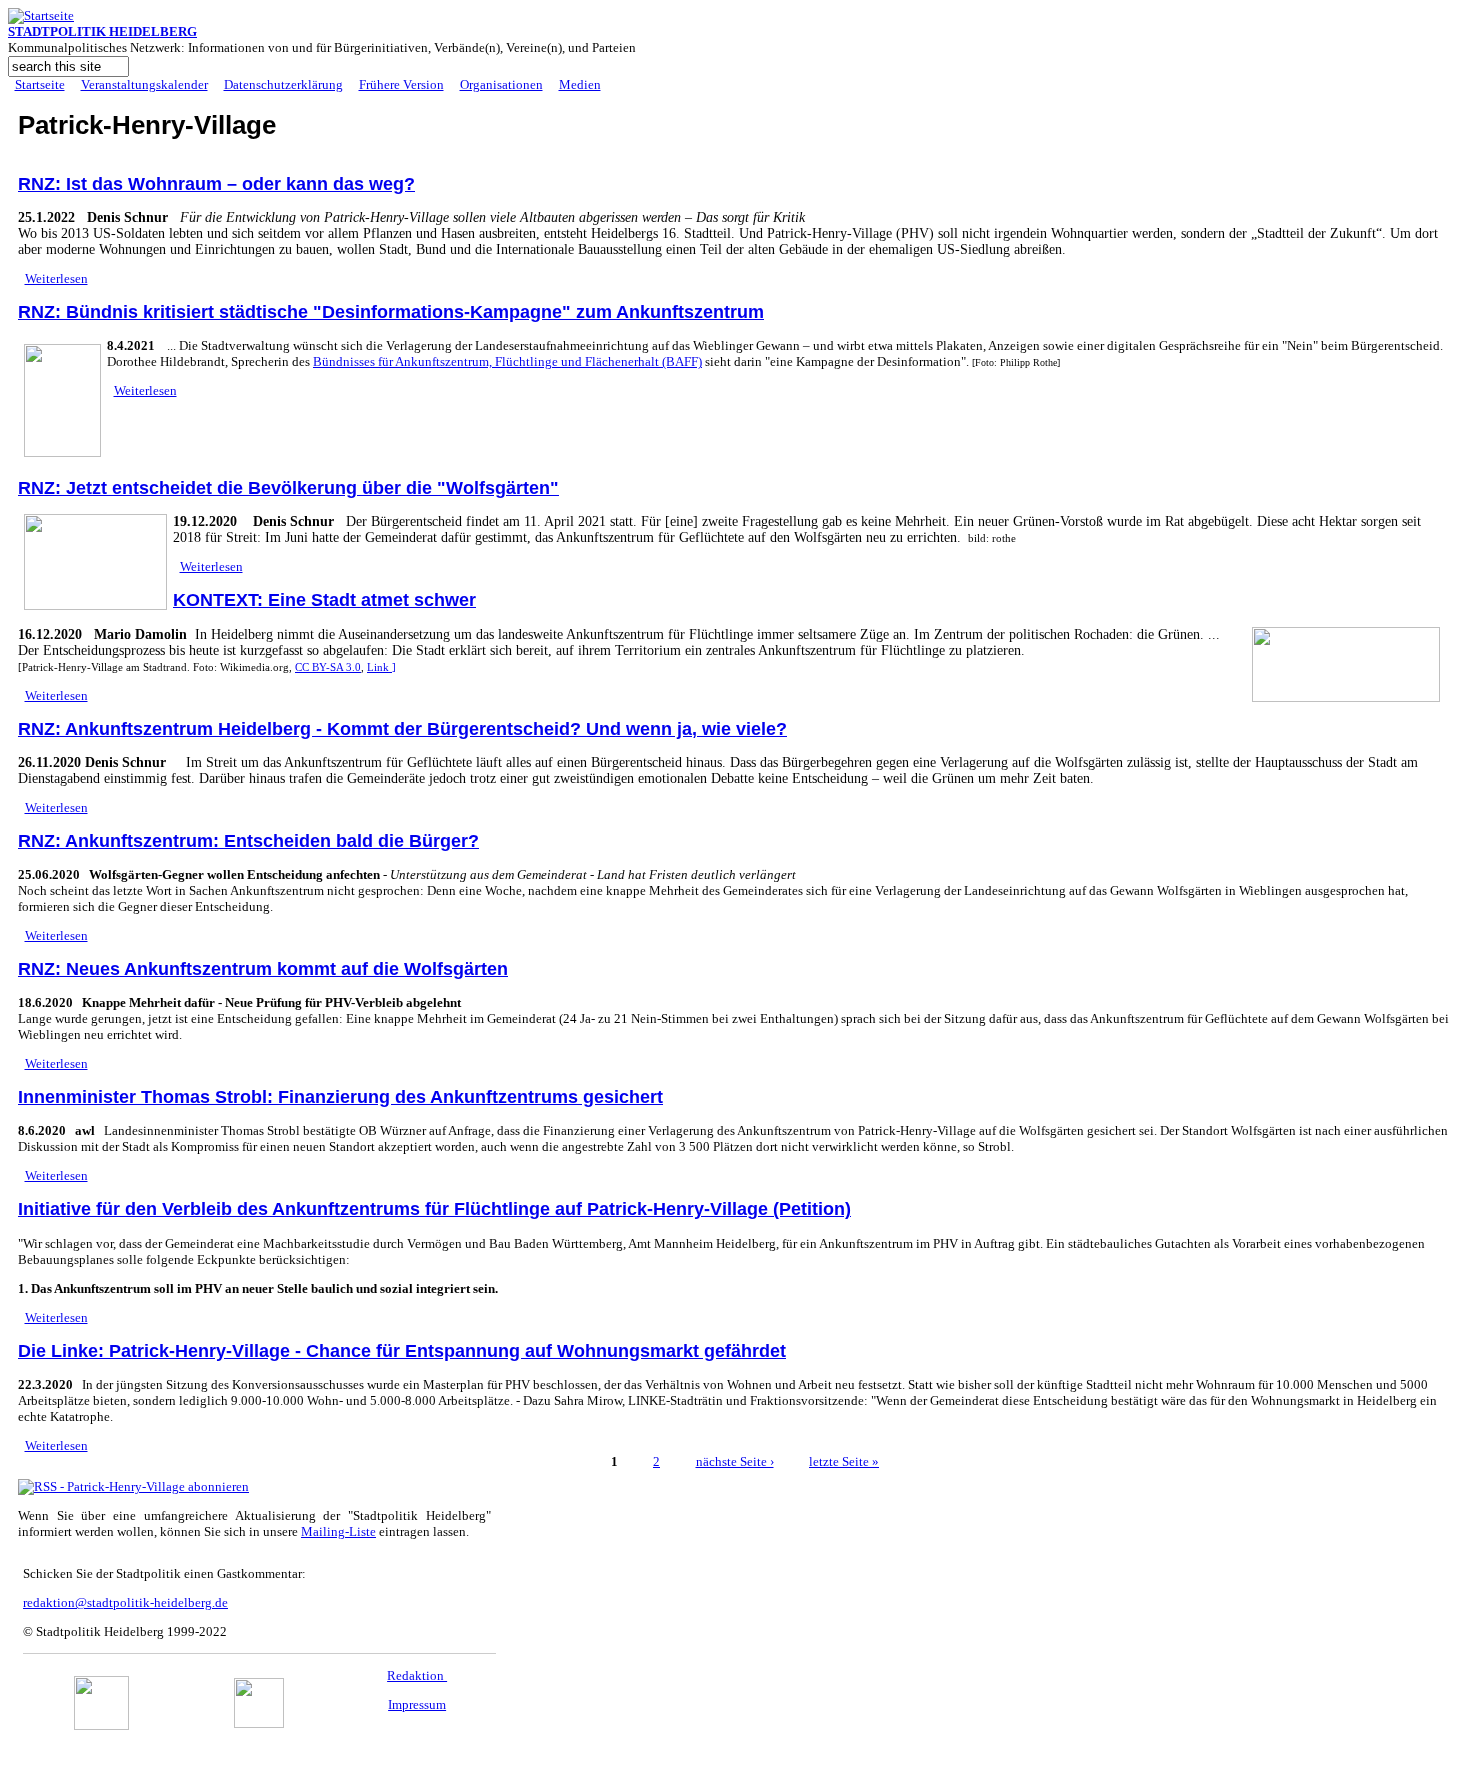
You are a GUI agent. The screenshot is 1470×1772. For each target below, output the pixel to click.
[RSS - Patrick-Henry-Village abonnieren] (133, 1486)
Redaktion (417, 1675)
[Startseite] (41, 15)
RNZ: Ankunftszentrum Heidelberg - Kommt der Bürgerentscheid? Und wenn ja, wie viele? (402, 729)
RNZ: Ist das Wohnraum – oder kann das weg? (216, 184)
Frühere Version (401, 84)
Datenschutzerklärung (283, 84)
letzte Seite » (844, 1461)
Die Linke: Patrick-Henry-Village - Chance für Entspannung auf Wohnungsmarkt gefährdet (402, 1351)
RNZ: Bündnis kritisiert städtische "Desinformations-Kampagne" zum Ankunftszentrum (391, 312)
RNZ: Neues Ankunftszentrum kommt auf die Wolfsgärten (263, 969)
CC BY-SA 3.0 (328, 667)
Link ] (381, 667)
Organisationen (501, 84)
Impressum (417, 1704)
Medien (580, 84)
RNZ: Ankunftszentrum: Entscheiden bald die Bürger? (248, 841)
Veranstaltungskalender (144, 84)
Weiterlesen (56, 278)
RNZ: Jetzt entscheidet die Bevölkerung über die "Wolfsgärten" (288, 488)
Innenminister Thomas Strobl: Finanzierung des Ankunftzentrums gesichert (340, 1097)
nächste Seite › (735, 1461)
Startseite (40, 84)
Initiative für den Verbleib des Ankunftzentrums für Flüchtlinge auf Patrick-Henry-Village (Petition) (434, 1209)
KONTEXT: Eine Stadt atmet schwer (324, 600)
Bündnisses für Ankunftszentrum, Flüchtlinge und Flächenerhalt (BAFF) (507, 361)
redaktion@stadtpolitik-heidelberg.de (125, 1602)
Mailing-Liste (338, 1531)
